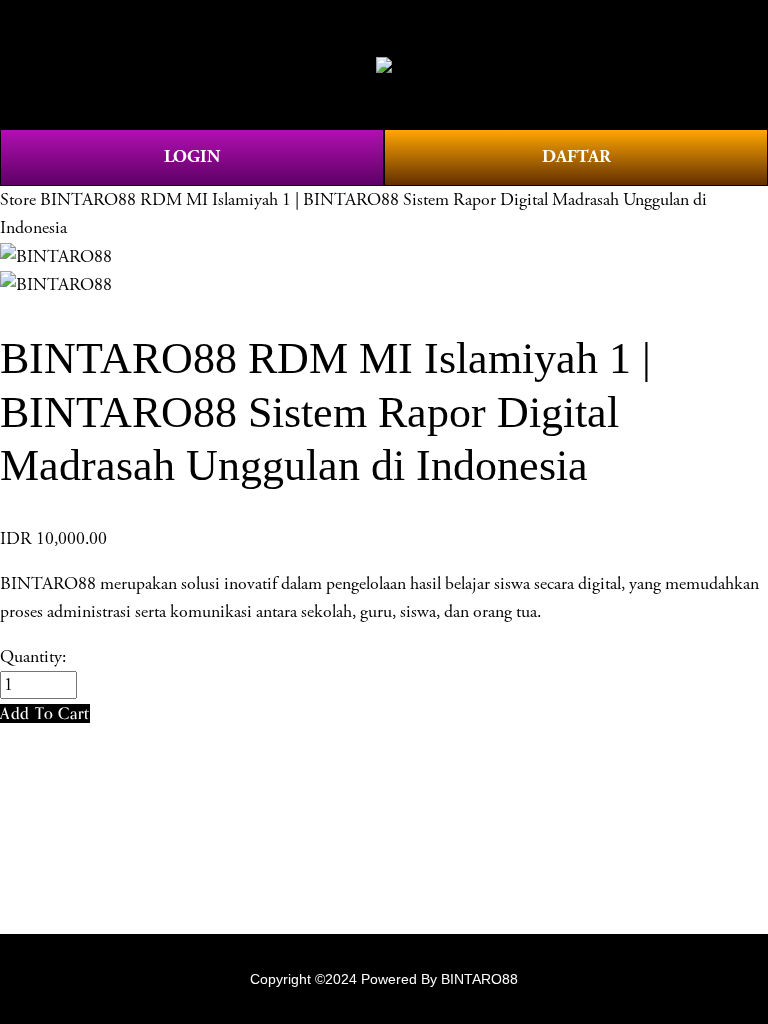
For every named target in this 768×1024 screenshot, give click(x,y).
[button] (45, 713)
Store (18, 200)
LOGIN (192, 156)
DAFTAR (576, 156)
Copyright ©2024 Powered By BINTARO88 (384, 979)
